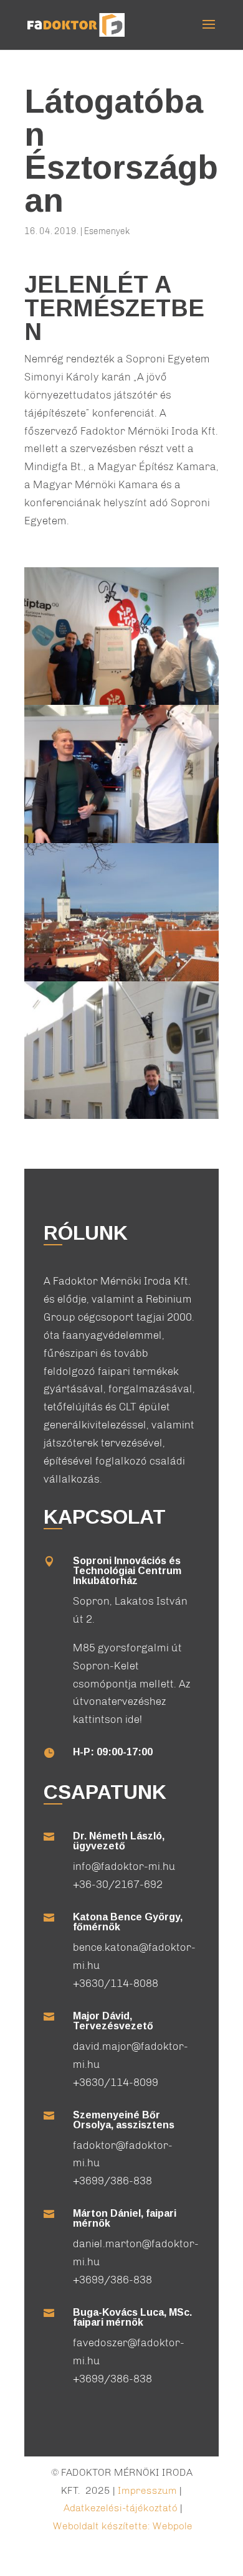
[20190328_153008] (121, 1119)
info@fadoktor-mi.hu (124, 1866)
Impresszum (147, 2490)
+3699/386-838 (112, 2181)
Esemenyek (107, 231)
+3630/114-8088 (116, 1983)
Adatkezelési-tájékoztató (121, 2508)
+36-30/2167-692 (118, 1884)
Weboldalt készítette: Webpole (123, 2526)
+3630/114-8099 (116, 2082)
